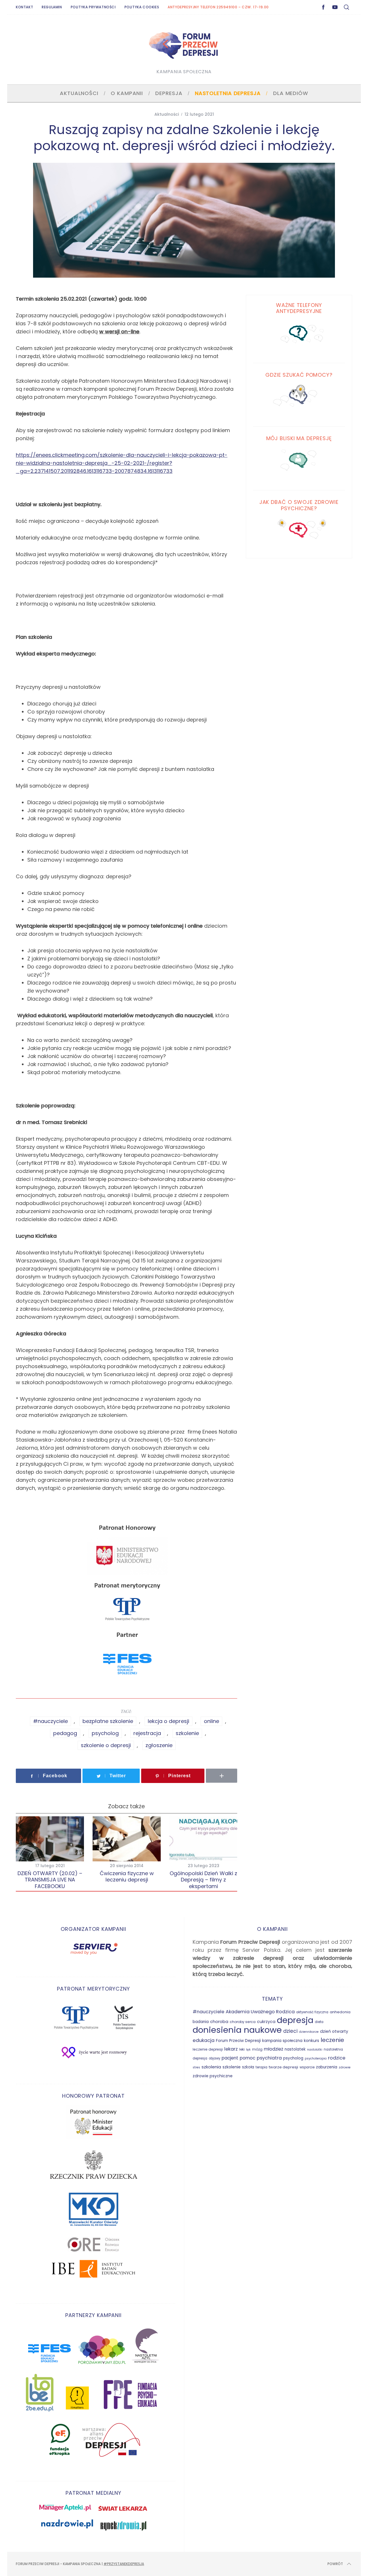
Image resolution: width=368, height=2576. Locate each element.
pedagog (65, 1733)
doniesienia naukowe (237, 2030)
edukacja (204, 2040)
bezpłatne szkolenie (108, 1721)
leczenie (332, 2040)
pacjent (230, 2058)
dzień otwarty (334, 2031)
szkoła (248, 2067)
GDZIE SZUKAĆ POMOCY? (299, 375)
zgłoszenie (159, 1745)
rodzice (337, 2058)
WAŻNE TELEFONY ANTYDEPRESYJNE (299, 308)
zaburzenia (327, 2067)
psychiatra (269, 2058)
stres (196, 2067)
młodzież (274, 2049)
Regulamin (52, 7)
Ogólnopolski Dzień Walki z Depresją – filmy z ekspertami (203, 1880)
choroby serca (243, 2022)
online (211, 1721)
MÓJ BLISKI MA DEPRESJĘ (299, 439)
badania (201, 2022)
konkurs (312, 2041)
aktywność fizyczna (312, 2012)
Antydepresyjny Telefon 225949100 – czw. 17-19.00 (218, 7)
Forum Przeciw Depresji (238, 2041)
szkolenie (187, 1733)
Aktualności (167, 114)
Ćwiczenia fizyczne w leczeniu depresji (127, 1877)
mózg (257, 2049)
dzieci (290, 2031)
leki (242, 2049)
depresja (295, 2020)
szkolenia (211, 2067)
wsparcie (307, 2067)
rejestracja (147, 1733)
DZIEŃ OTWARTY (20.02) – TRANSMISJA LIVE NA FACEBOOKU (50, 1880)
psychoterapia (316, 2058)
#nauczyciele (50, 1721)
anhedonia (340, 2012)
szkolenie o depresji (106, 1745)
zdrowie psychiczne (213, 2076)
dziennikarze (309, 2032)
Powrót (335, 2564)
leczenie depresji (208, 2049)
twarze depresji (283, 2067)
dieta (319, 2022)
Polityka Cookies (142, 7)
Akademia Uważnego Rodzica (260, 2012)
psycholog (105, 1733)
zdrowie (345, 2067)
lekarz (231, 2049)
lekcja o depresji (168, 1721)
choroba (219, 2022)
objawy (214, 2058)
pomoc (248, 2058)
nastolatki (315, 2050)
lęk (248, 2050)
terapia (261, 2067)
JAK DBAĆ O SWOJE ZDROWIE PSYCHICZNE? (299, 505)
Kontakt (24, 7)
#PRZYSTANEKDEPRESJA (124, 2564)
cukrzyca (266, 2022)
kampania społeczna (282, 2041)
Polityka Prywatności (93, 7)
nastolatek (295, 2049)
